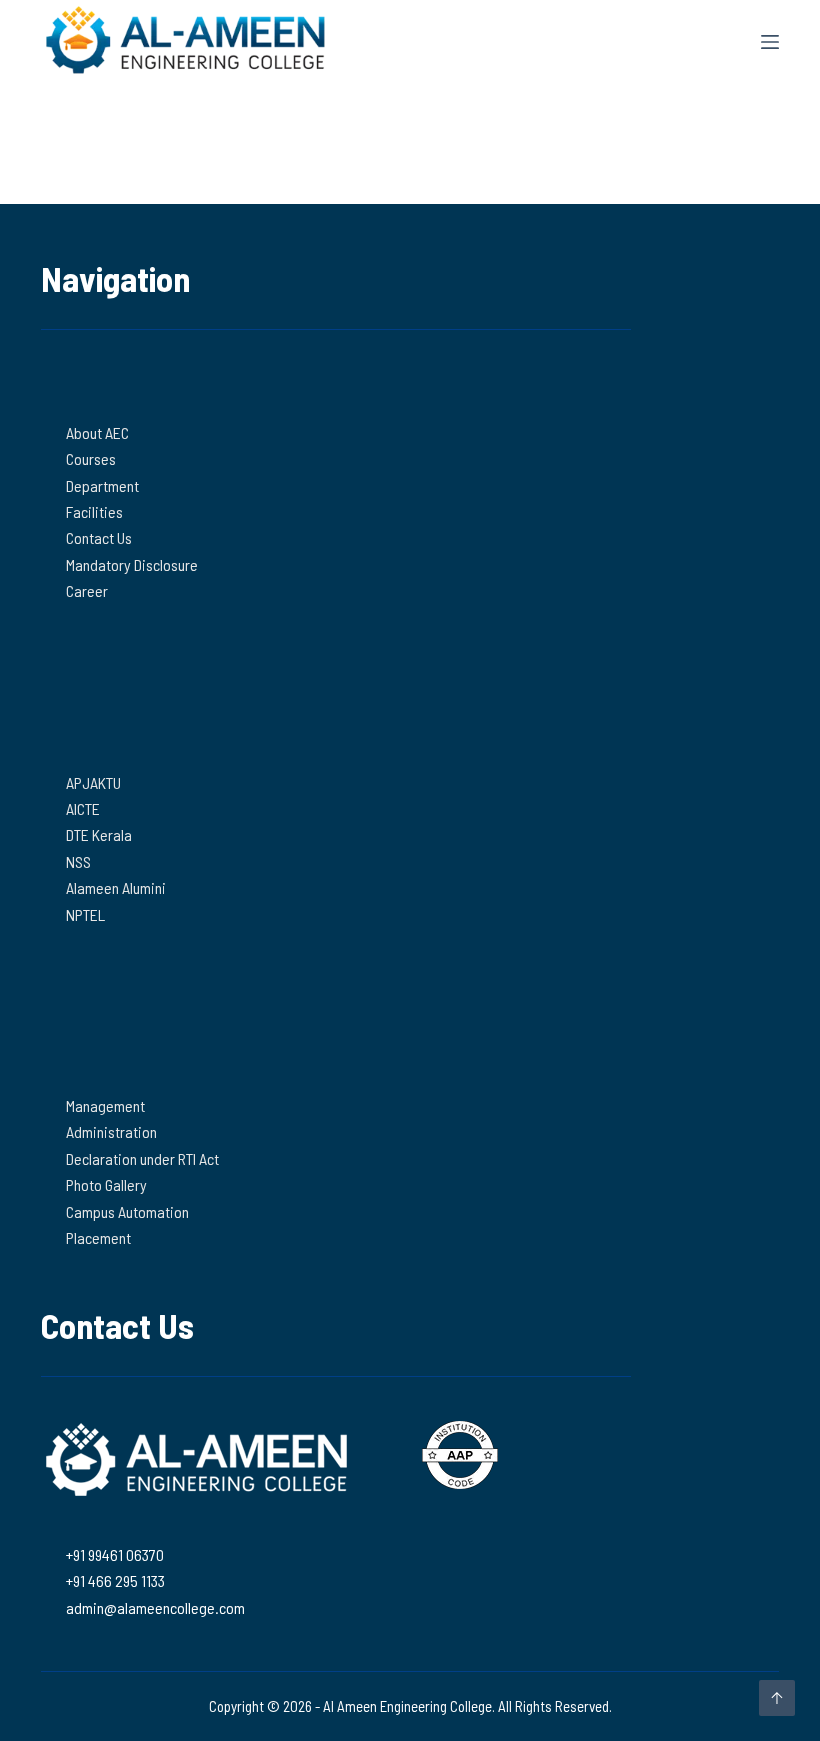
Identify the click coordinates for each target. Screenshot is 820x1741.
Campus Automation (127, 1211)
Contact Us (99, 537)
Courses (91, 458)
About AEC (97, 432)
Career (87, 590)
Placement (98, 1237)
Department (102, 485)
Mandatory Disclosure (132, 564)
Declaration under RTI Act (142, 1158)
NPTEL (85, 914)
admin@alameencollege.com (155, 1607)
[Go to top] (777, 1698)
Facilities (94, 511)
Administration (111, 1131)
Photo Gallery (106, 1184)
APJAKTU (93, 782)
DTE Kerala (99, 834)
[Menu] (770, 42)
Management (105, 1105)
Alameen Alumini (116, 887)
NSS (78, 861)
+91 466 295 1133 (115, 1580)
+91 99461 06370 (115, 1554)
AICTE (83, 808)
